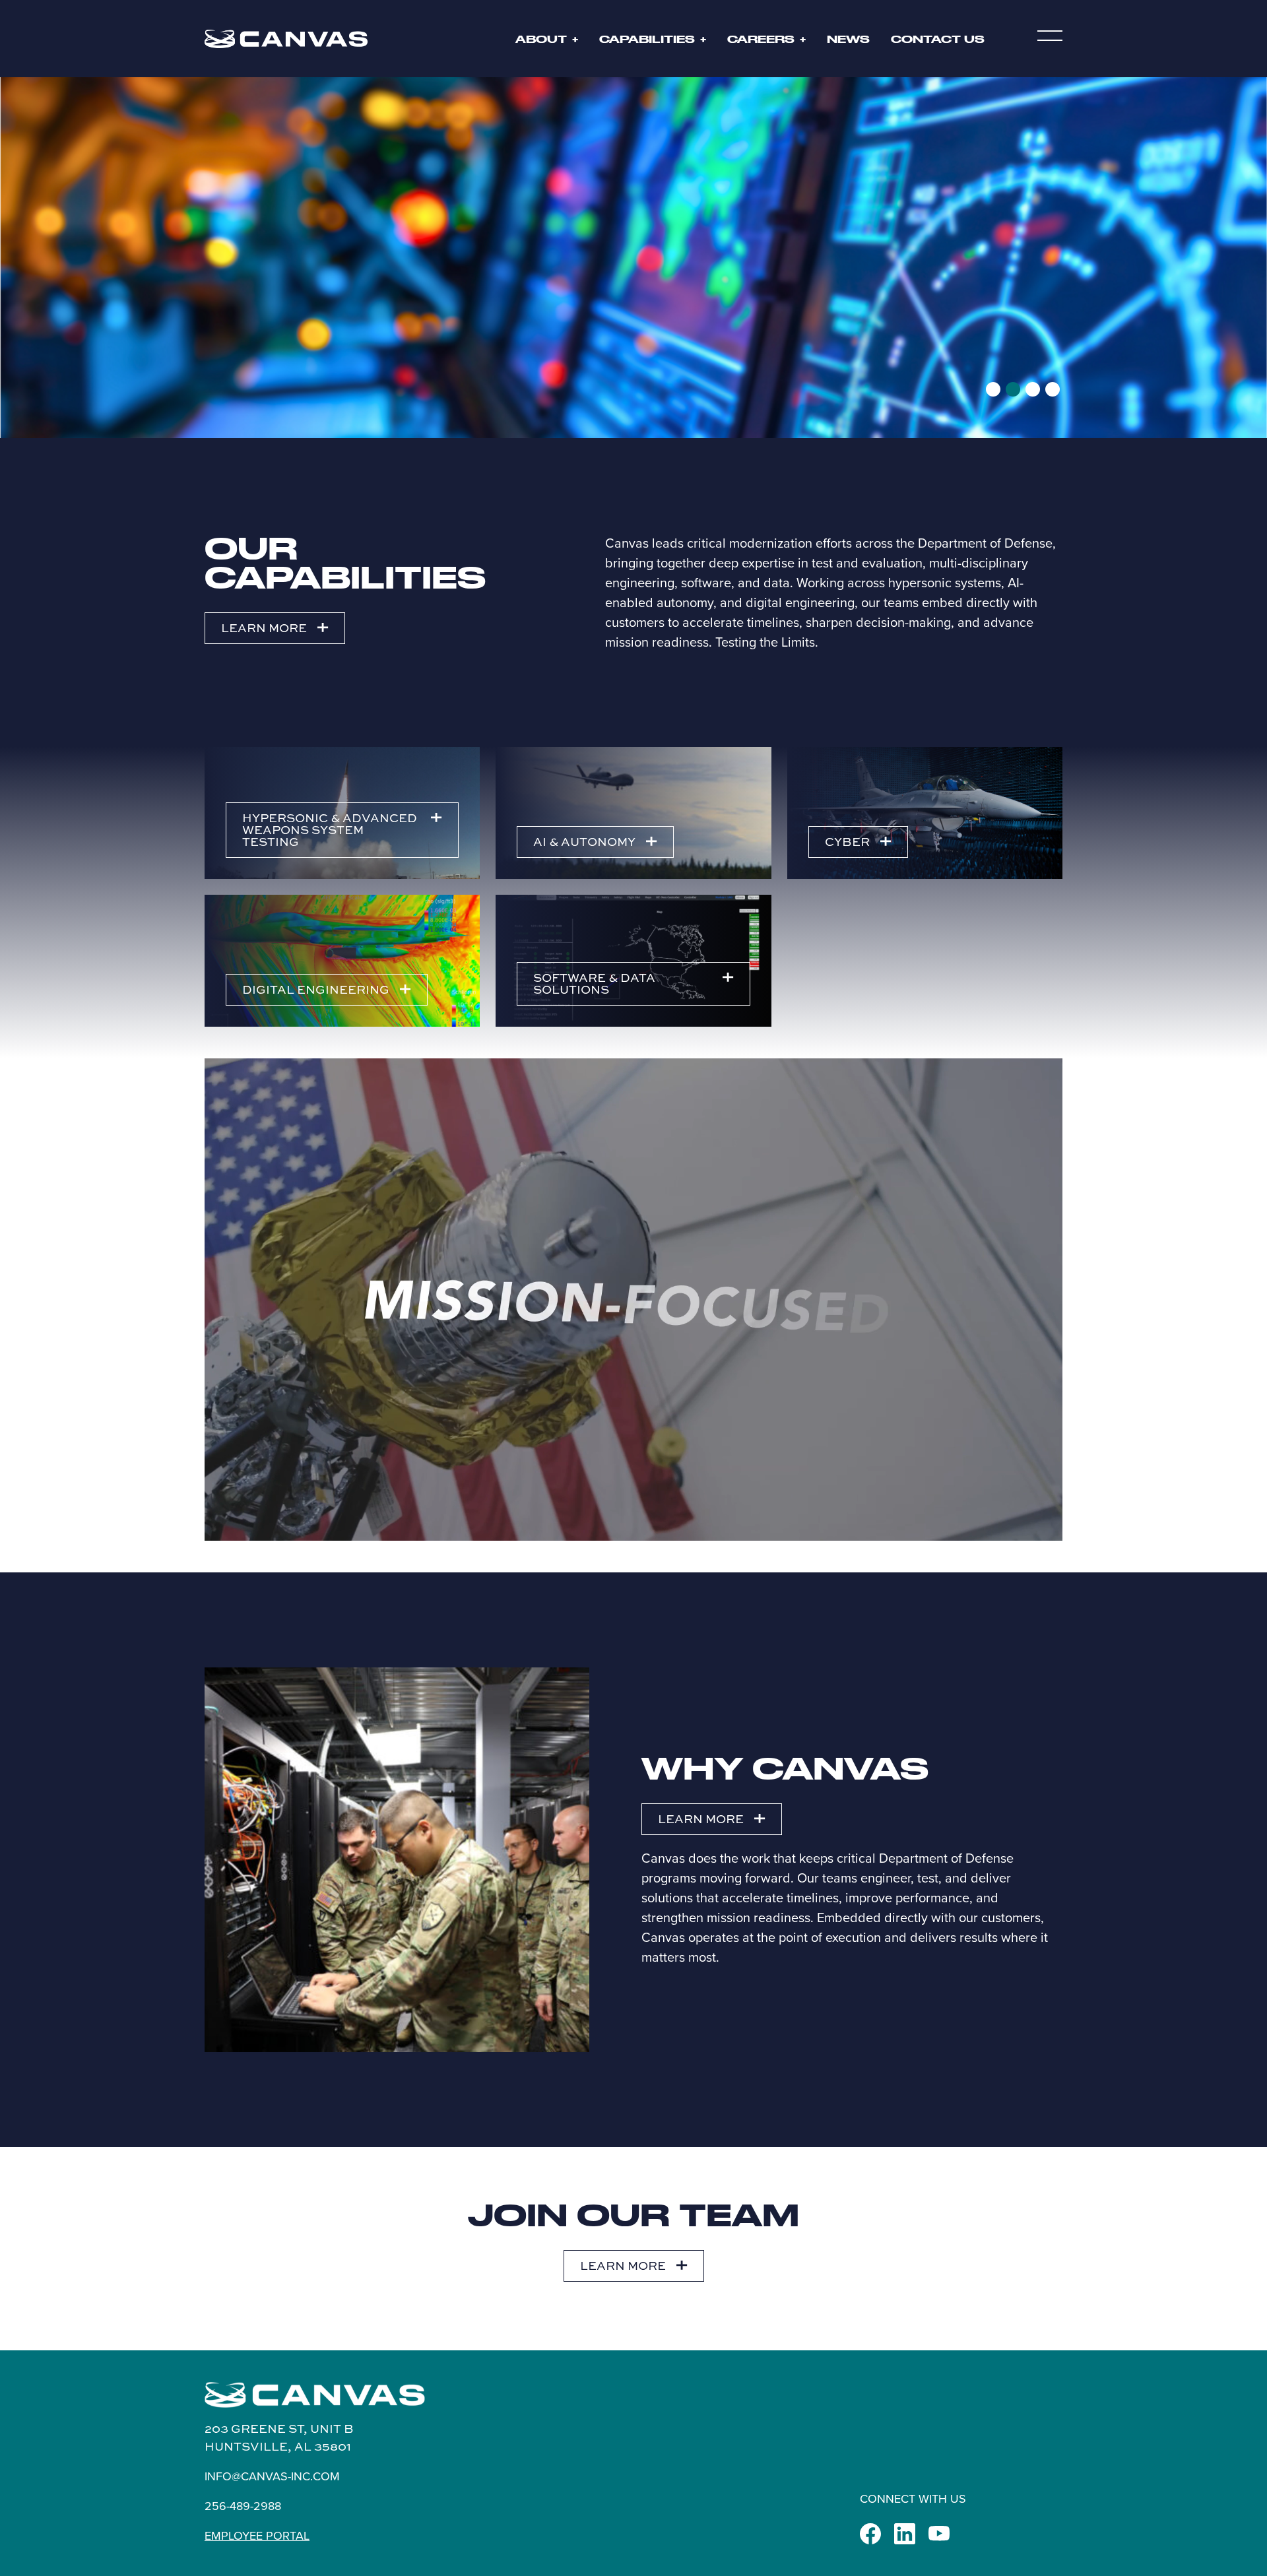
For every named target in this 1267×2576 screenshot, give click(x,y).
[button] (1050, 39)
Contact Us (938, 39)
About (541, 39)
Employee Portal (257, 2535)
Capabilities (647, 39)
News (848, 39)
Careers (761, 39)
